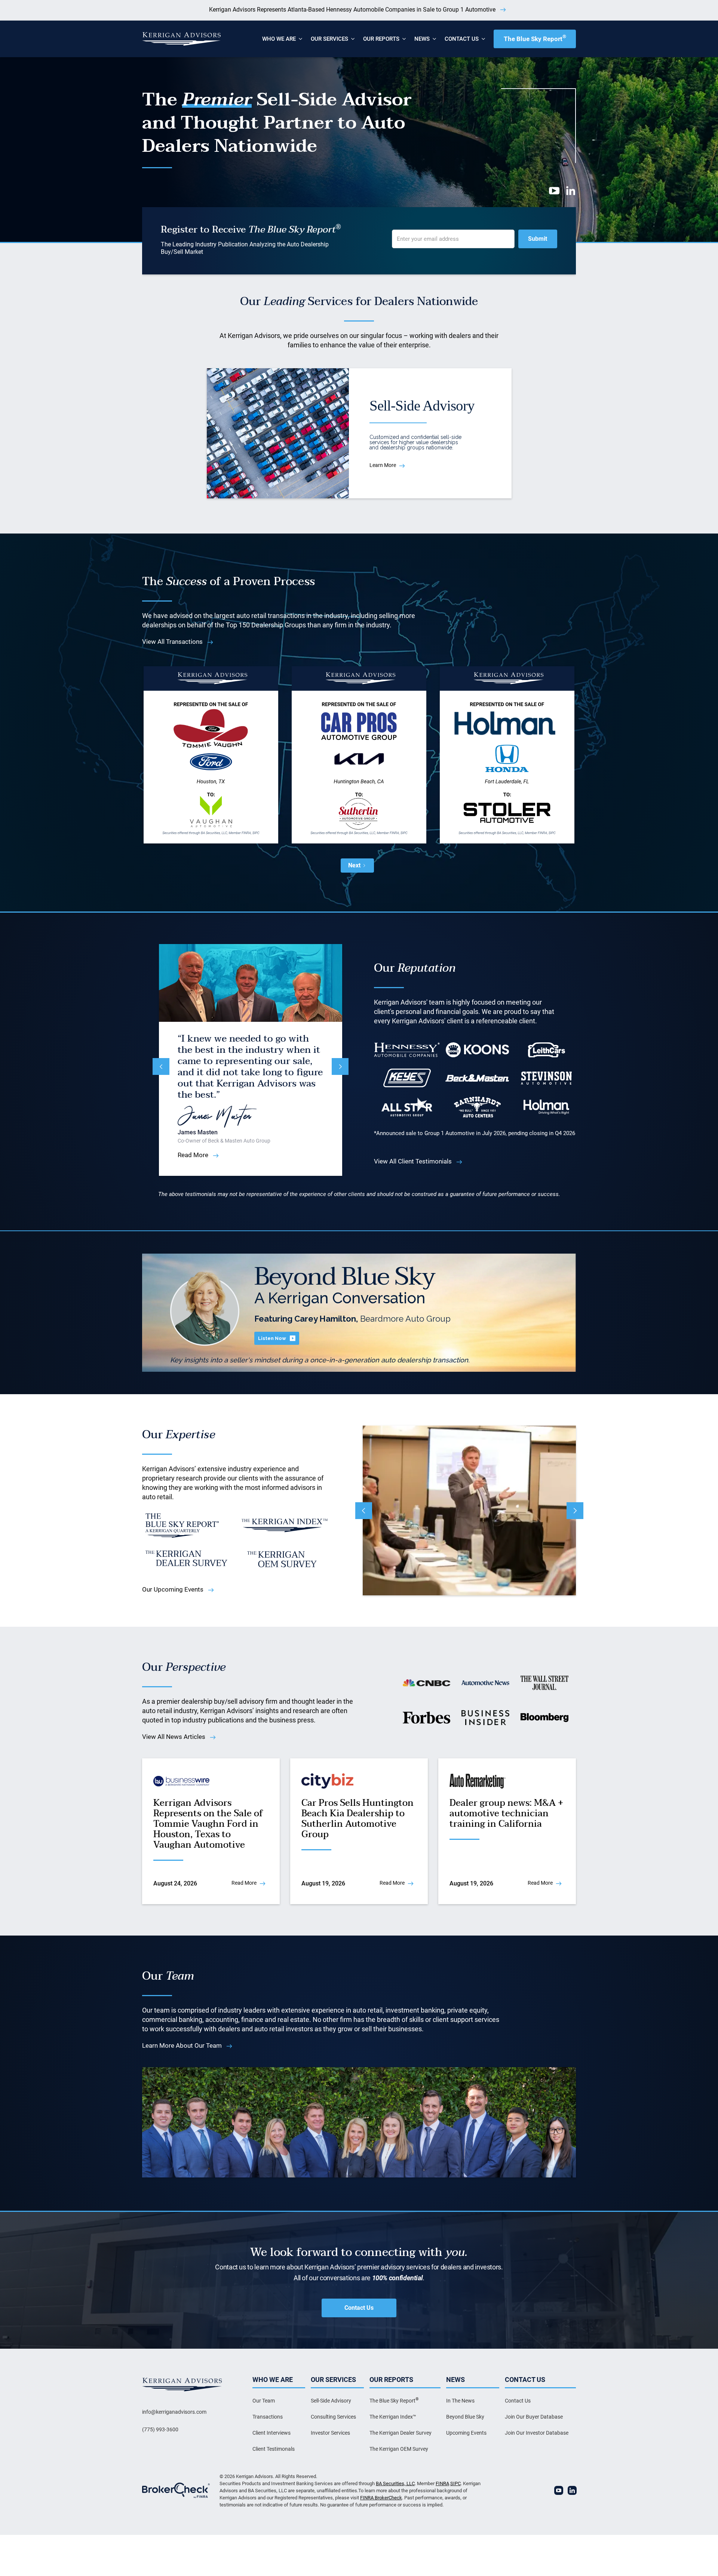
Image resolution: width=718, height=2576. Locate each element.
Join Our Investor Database (537, 2433)
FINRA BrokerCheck (381, 2498)
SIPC (455, 2483)
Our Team (264, 2401)
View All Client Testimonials (413, 1161)
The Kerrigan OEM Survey (399, 2449)
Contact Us (359, 2308)
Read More (193, 1150)
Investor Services (330, 2433)
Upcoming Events (466, 2433)
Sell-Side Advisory (331, 2401)
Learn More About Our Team (182, 2045)
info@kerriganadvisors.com (174, 2412)
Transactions (268, 2417)
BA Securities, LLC (395, 2483)
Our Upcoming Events (173, 1589)
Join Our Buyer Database (534, 2417)
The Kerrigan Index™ (393, 2417)
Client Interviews (271, 2433)
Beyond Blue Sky (465, 2417)
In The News (460, 2401)
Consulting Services (333, 2417)
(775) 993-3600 (160, 2429)
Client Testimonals (274, 2449)
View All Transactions (172, 642)
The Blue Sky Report (535, 38)
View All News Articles (174, 1737)
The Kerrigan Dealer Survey (401, 2433)
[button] (279, 39)
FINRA (442, 2483)
